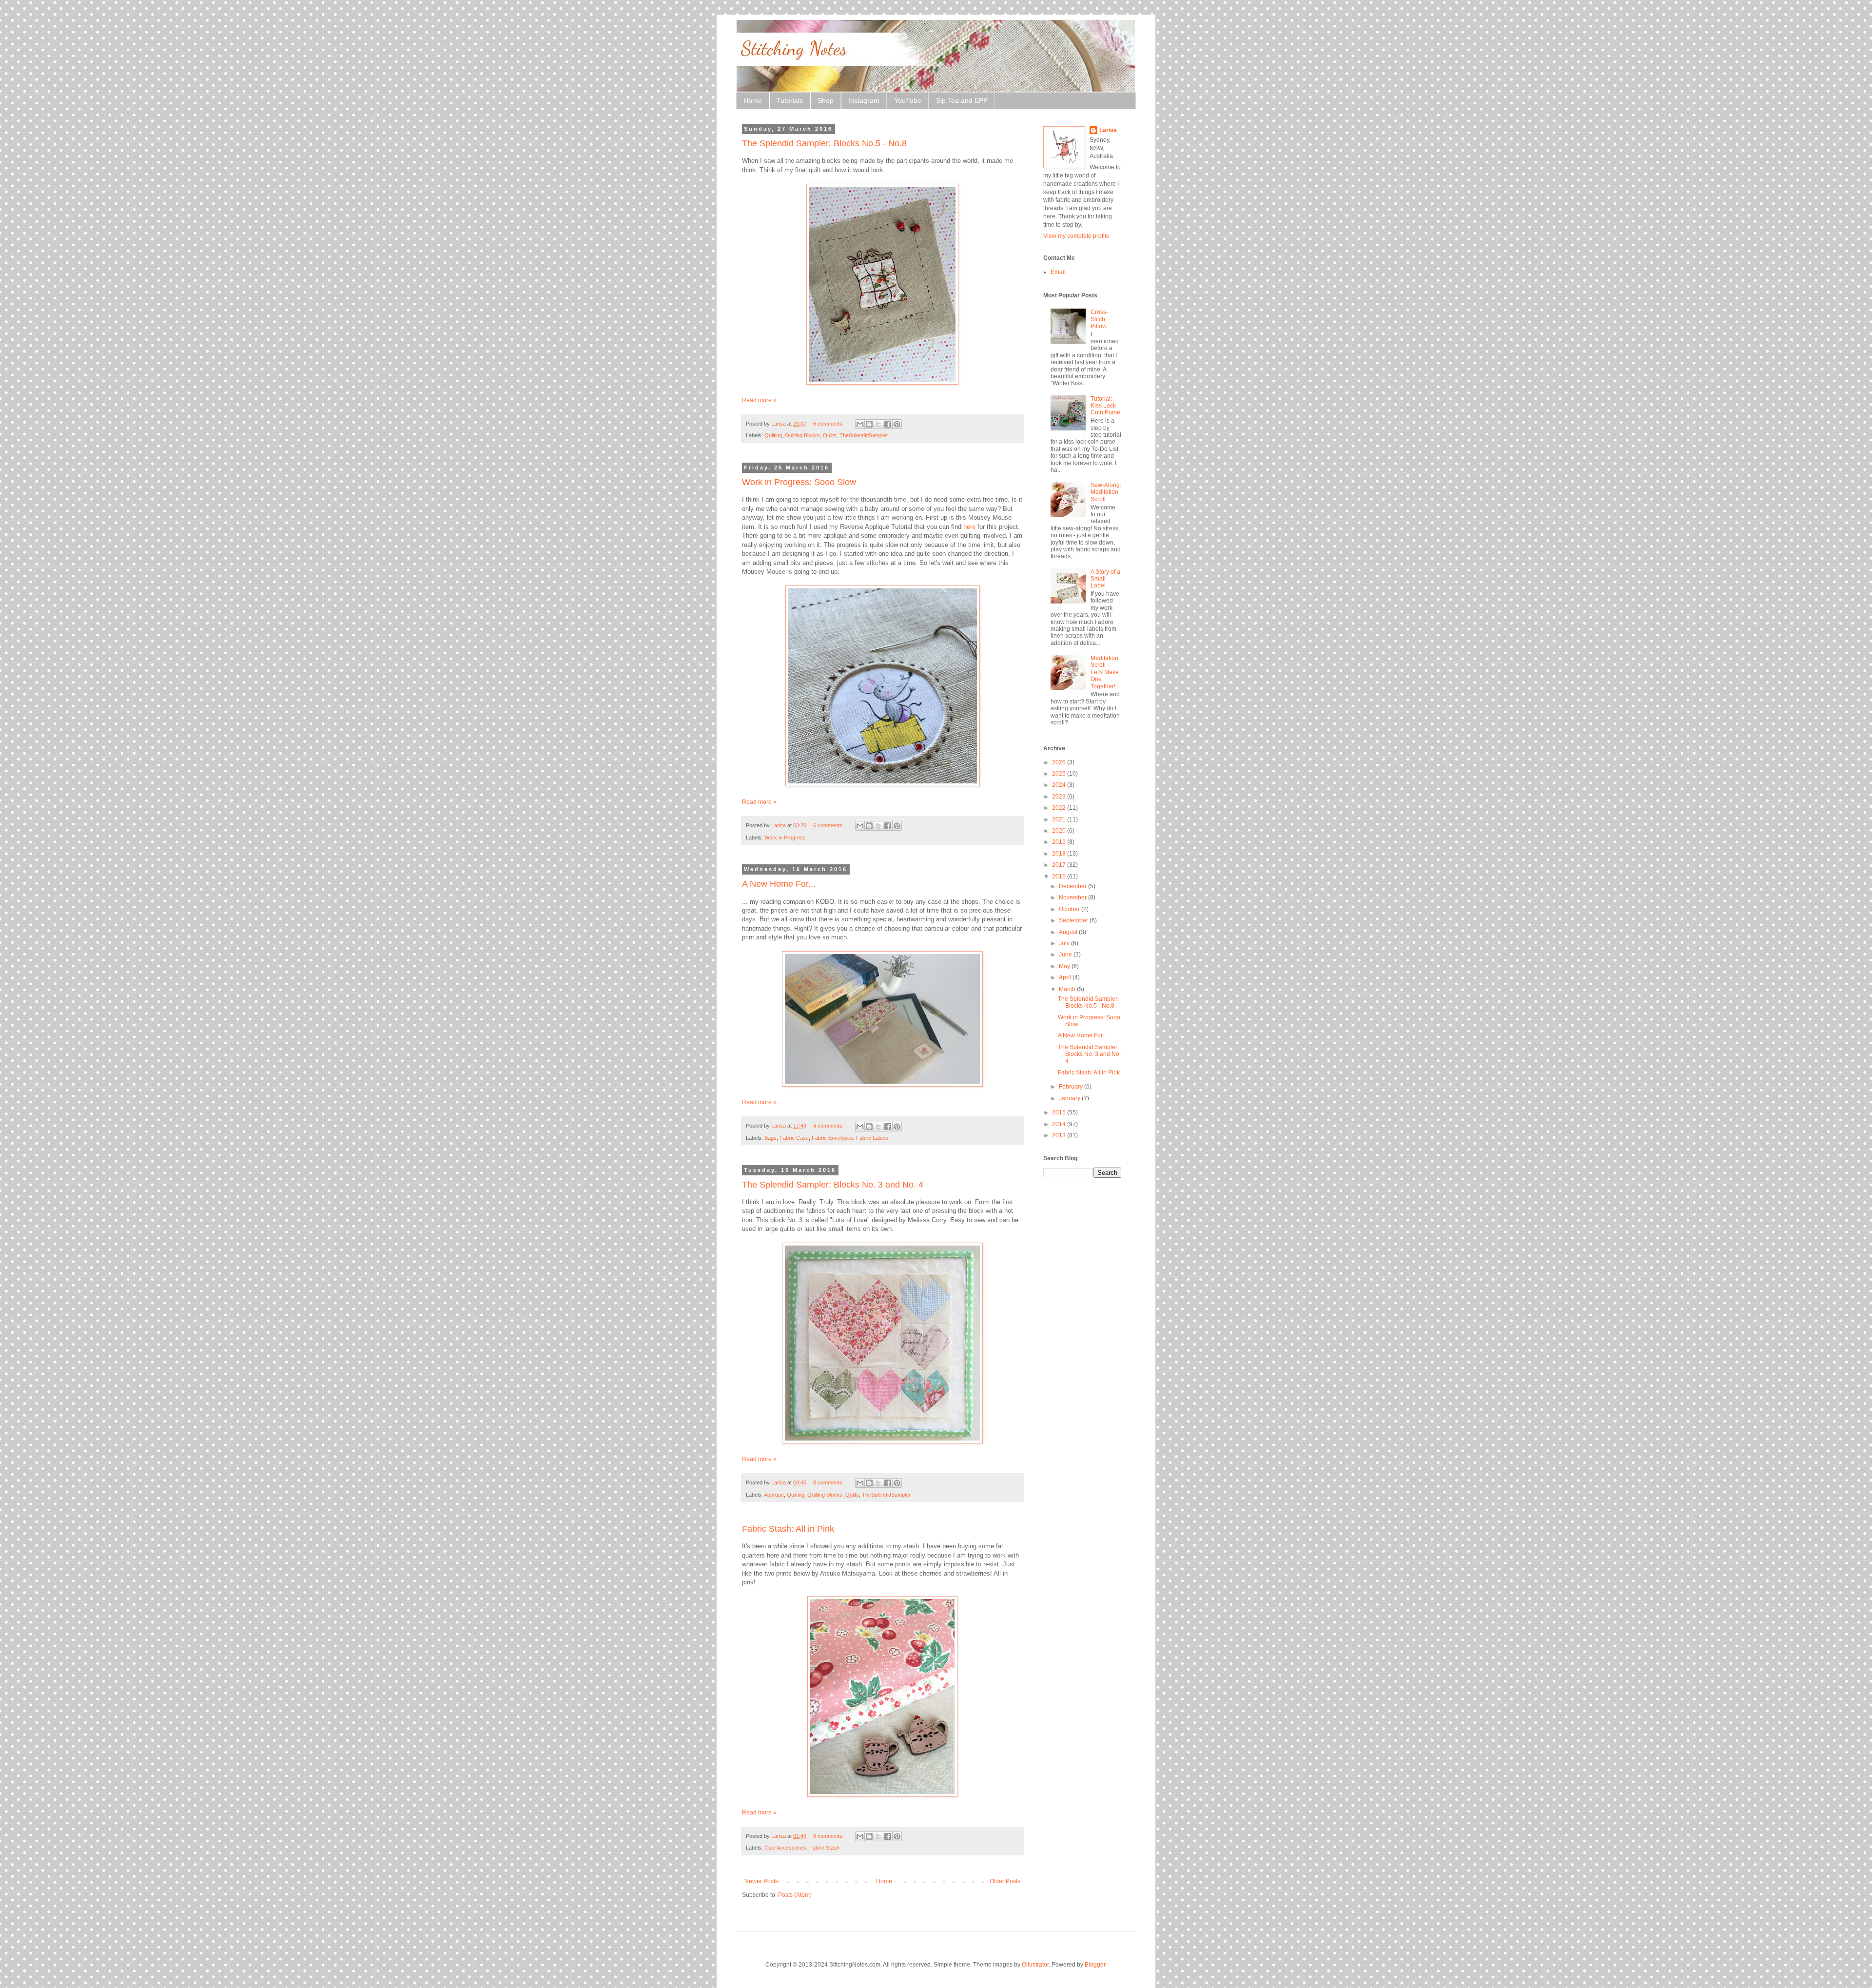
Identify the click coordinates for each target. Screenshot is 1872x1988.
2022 (1060, 808)
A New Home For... (779, 884)
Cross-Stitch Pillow (1099, 319)
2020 (1060, 831)
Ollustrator (1035, 1965)
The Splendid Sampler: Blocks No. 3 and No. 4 (833, 1185)
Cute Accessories (785, 1848)
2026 (1060, 762)
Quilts (830, 435)
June (1066, 955)
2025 (1060, 774)
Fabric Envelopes (832, 1138)
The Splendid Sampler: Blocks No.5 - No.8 (824, 143)
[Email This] (860, 424)
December (1073, 886)
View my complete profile (1076, 236)
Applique (774, 1495)
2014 (1060, 1124)
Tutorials (790, 100)
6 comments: (829, 424)
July (1065, 943)
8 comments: (829, 1482)
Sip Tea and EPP (962, 100)
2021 (1060, 819)
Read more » (759, 400)
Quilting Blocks (802, 435)
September (1074, 920)
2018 (1060, 854)
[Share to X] (878, 424)
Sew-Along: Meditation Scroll (1106, 492)
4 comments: (829, 1126)
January (1070, 1098)
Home (753, 100)
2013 (1060, 1135)
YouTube (908, 100)
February (1072, 1087)
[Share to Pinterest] (897, 424)
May (1065, 966)
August (1069, 932)
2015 (1060, 1112)
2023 (1060, 797)
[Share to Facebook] (888, 424)
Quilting (773, 435)
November (1073, 897)
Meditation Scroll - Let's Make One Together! (1105, 672)
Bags (770, 1138)
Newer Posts (761, 1881)
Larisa (1108, 130)
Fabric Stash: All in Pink (788, 1529)
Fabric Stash (824, 1848)
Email (1058, 272)
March (1068, 989)
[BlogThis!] (869, 424)
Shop (826, 100)
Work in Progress (785, 838)
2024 (1060, 785)
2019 (1060, 842)
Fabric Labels (872, 1138)
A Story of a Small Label (1105, 579)
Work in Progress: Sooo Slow (799, 482)
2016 (1060, 877)
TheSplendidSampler (864, 435)
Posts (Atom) (795, 1895)
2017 (1060, 865)
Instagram (864, 100)
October (1070, 909)
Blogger (1095, 1965)
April (1066, 977)
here (969, 527)
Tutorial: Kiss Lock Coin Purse (1105, 406)
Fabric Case (794, 1138)
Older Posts (1005, 1881)
